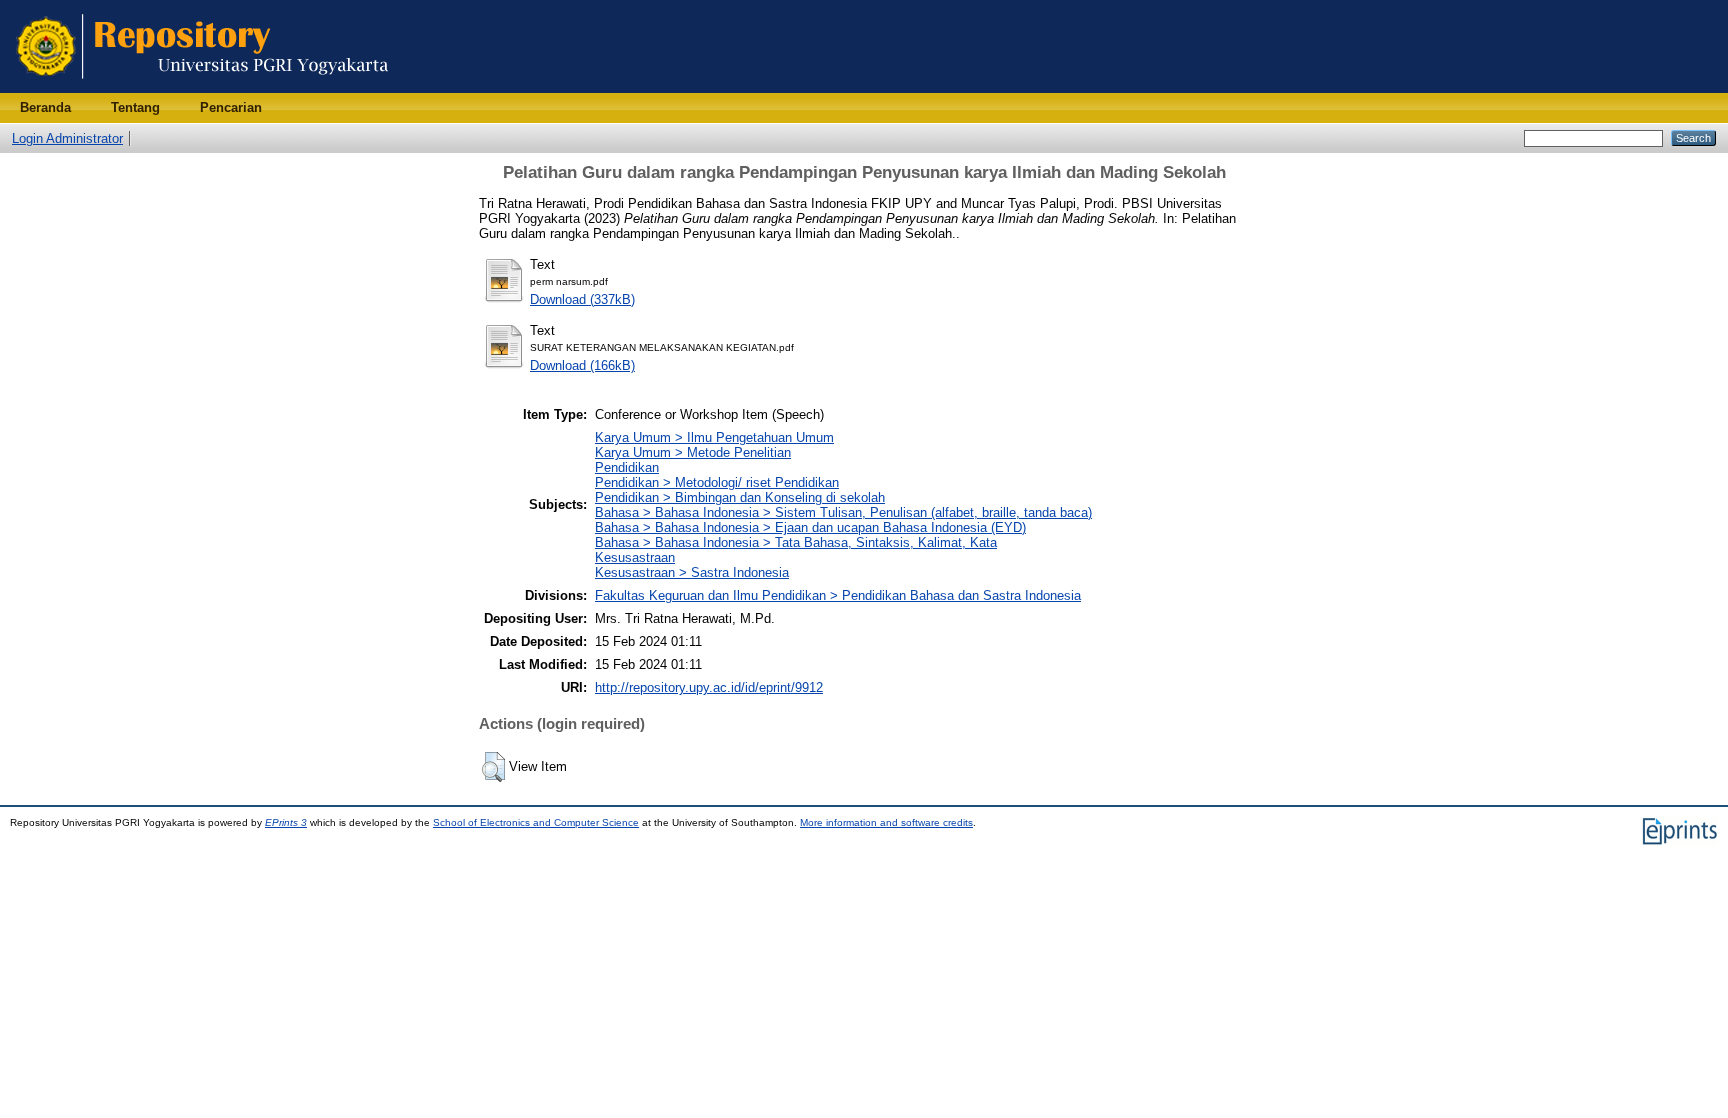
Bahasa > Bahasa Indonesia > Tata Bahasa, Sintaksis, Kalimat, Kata (796, 542)
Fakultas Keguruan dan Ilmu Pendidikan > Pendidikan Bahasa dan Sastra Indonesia (838, 595)
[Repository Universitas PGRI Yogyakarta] (202, 88)
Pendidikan (627, 467)
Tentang (135, 107)
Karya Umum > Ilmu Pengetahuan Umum (714, 437)
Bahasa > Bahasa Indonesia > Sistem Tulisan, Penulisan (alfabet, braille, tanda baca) (843, 512)
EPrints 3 (286, 822)
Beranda (45, 107)
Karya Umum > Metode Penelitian (693, 452)
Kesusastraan (635, 557)
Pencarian (231, 107)
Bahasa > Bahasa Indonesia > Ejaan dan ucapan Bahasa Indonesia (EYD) (810, 527)
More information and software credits (886, 822)
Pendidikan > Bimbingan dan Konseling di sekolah (740, 497)
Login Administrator (67, 138)
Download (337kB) (582, 299)
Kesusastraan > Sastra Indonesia (692, 572)
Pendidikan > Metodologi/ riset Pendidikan (717, 482)
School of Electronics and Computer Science (536, 822)
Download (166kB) (582, 365)
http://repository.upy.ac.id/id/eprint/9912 (709, 687)
